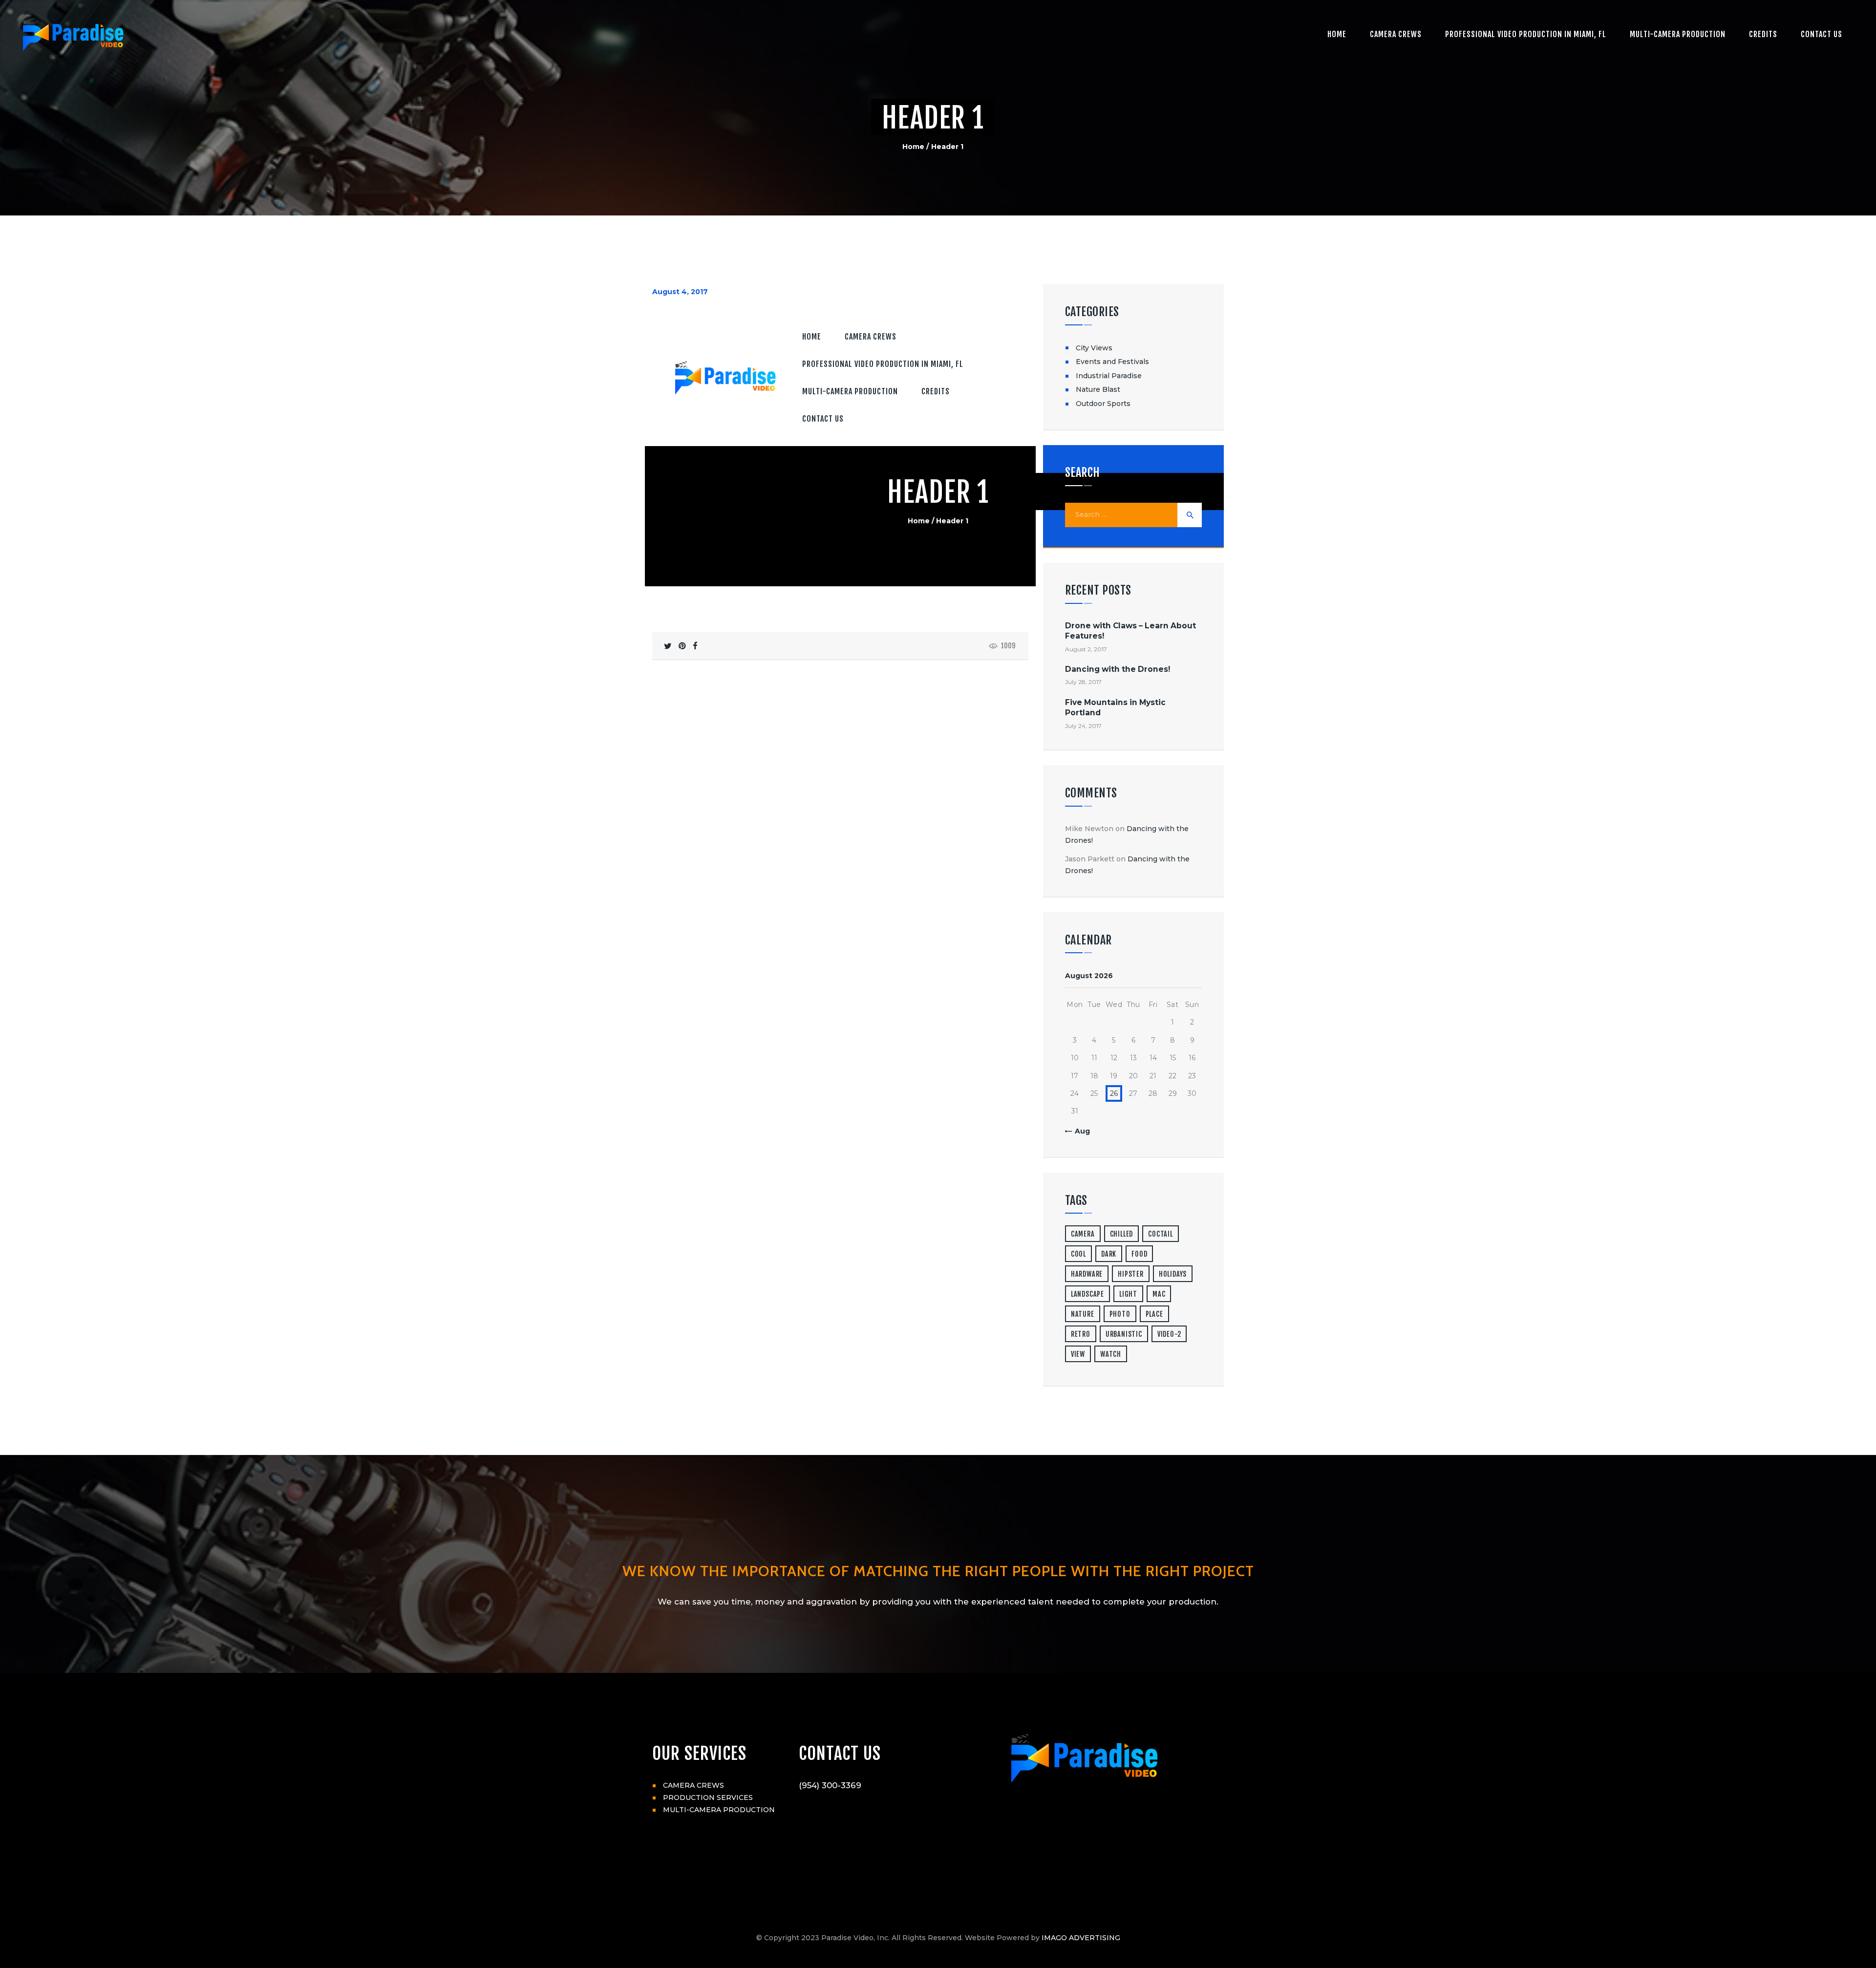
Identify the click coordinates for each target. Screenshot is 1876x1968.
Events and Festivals (1112, 362)
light (1128, 1294)
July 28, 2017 (1083, 682)
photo (1120, 1314)
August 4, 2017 (680, 292)
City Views (1094, 348)
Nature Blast (1098, 389)
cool (1078, 1254)
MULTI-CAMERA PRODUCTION (719, 1810)
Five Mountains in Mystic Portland (1115, 707)
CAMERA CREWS (693, 1785)
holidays (1173, 1274)
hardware (1087, 1274)
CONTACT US (840, 1754)
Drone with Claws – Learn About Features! (1130, 631)
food (1139, 1254)
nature (1083, 1314)
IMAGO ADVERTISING (1081, 1938)
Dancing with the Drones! (1118, 669)
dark (1109, 1254)
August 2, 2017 (1086, 649)
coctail (1161, 1234)
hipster (1131, 1274)
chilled (1122, 1234)
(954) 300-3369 (830, 1785)
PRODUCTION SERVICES (708, 1797)
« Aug (1079, 1131)
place (1154, 1314)
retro (1081, 1334)
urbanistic (1124, 1334)
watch (1111, 1354)
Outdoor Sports (1103, 404)
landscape (1087, 1294)
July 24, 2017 (1083, 726)
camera (1083, 1234)
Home (913, 147)
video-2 (1169, 1334)
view (1078, 1354)
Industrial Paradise (1109, 376)
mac (1159, 1294)
